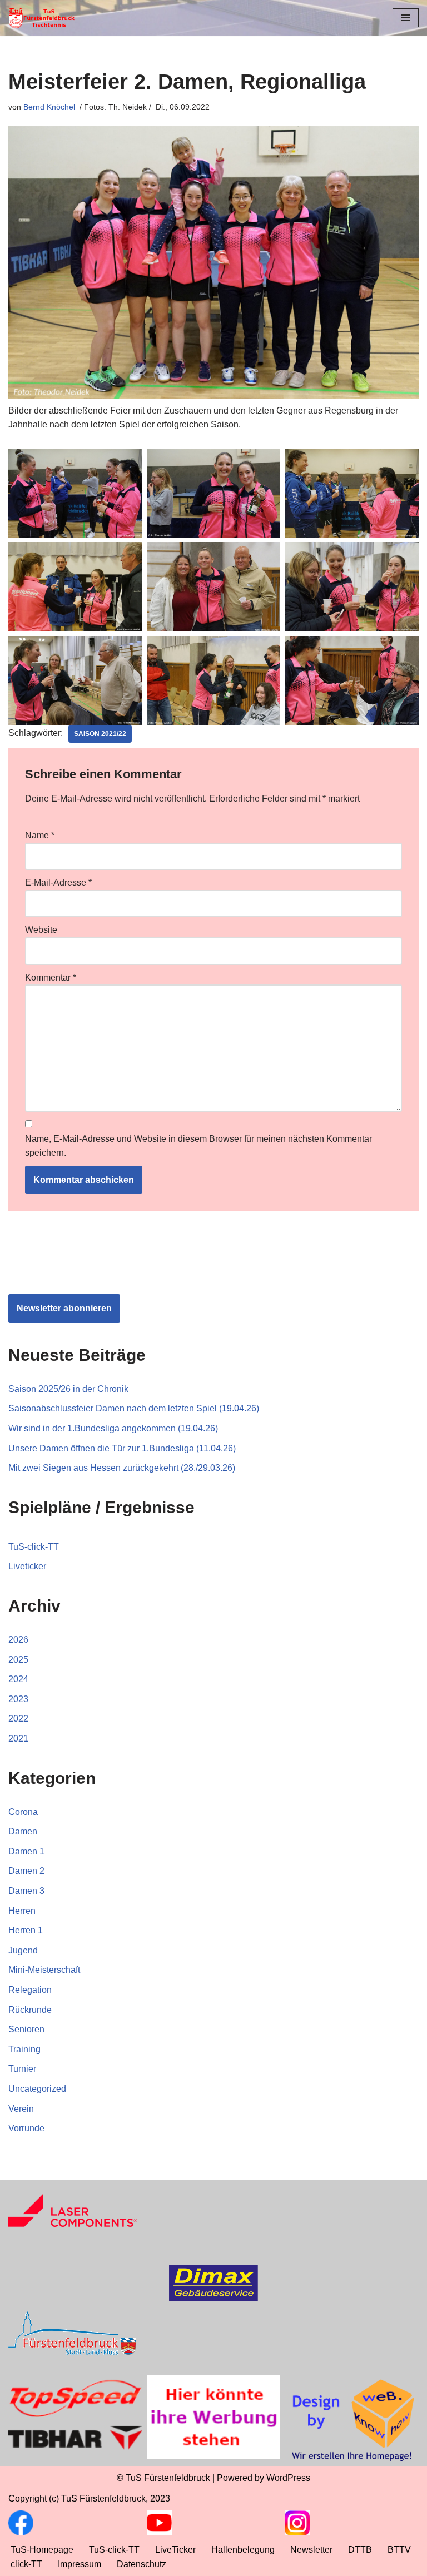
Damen (23, 1831)
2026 (18, 1640)
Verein (21, 2109)
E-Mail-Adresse (58, 882)
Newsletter (311, 2550)
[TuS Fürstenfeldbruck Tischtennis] (42, 18)
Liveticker (27, 1566)
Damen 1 (26, 1851)
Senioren (26, 2029)
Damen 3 (26, 1891)
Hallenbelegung (243, 2550)
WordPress (288, 2478)
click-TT (26, 2564)
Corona (23, 1812)
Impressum (80, 2564)
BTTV (399, 2550)
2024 (18, 1679)
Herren (22, 1911)
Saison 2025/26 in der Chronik (68, 1389)
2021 (18, 1739)
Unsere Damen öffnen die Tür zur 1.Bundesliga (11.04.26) (122, 1448)
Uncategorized (37, 2089)
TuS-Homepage (42, 2550)
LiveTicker (175, 2550)
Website (41, 930)
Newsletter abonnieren (64, 1308)
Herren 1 (26, 1930)
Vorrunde (26, 2128)
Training (24, 2049)
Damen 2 (26, 1871)
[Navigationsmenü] (406, 18)
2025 (18, 1660)
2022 (18, 1719)
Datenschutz (141, 2564)
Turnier (22, 2069)
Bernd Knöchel (49, 107)
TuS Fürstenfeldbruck (168, 2478)
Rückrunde (30, 2010)
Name (40, 835)
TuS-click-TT (34, 1547)
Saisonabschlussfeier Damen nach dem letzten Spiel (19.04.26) (134, 1408)
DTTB (360, 2550)
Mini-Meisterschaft (44, 1970)
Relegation (30, 1990)
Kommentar (51, 978)
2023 (18, 1699)
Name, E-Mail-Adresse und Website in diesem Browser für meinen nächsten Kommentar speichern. (198, 1146)
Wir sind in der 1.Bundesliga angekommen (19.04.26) (113, 1428)
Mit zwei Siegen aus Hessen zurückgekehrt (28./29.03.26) (122, 1468)
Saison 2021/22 (100, 734)
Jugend (23, 1950)
